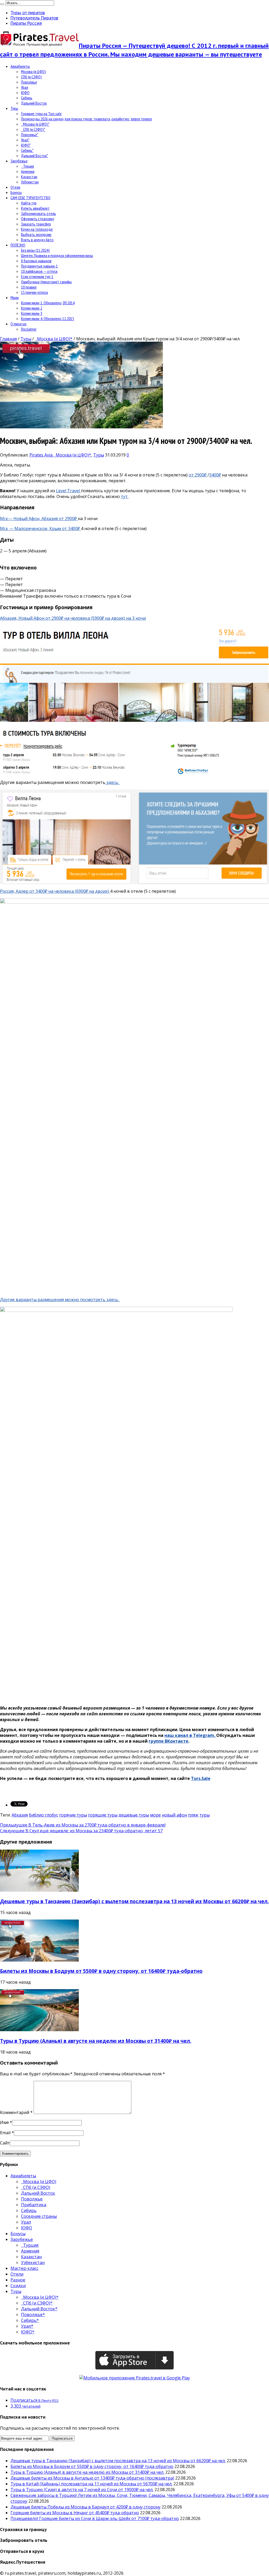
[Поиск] (2, 4)
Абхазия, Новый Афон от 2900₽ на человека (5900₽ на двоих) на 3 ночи (73, 618)
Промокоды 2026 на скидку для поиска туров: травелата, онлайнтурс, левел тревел (86, 119)
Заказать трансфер (36, 224)
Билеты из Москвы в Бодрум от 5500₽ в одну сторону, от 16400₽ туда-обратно (101, 1971)
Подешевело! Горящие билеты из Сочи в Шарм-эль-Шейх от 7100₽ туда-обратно (95, 2518)
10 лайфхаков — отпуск (39, 271)
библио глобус (43, 1815)
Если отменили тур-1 (37, 276)
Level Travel (68, 491)
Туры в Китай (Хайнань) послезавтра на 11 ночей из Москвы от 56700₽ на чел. (91, 2484)
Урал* (25, 140)
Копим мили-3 (32, 313)
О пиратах (19, 324)
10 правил (29, 287)
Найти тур (29, 203)
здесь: (113, 782)
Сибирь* (27, 150)
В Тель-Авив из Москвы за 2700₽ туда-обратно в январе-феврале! (83, 1825)
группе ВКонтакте (169, 1741)
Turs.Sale (201, 1778)
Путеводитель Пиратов (34, 18)
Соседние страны (39, 2216)
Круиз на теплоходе (37, 229)
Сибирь (27, 98)
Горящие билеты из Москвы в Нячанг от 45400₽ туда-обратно (75, 2513)
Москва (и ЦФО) (33, 71)
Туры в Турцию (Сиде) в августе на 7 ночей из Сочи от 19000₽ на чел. (82, 2490)
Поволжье (29, 82)
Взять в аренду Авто (37, 240)
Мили (15, 297)
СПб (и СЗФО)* (33, 129)
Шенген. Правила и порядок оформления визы (57, 255)
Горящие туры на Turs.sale (41, 114)
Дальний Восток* (35, 156)
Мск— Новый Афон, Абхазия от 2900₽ (39, 519)
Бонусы (16, 192)
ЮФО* (26, 145)
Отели (15, 187)
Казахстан (29, 177)
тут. (125, 496)
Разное (18, 2280)
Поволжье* (30, 135)
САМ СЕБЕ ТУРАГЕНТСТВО (30, 198)
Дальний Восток (34, 103)
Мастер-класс (24, 2268)
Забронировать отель (38, 213)
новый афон (174, 1815)
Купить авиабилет (35, 208)
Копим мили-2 (32, 308)
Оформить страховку (38, 219)
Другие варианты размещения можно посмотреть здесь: (60, 1300)
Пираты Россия (26, 23)
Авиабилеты (20, 66)
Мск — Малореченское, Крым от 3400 (39, 528)
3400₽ (215, 475)
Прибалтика (34, 2205)
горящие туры (103, 1815)
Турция (27, 166)
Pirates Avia (42, 455)
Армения (28, 171)
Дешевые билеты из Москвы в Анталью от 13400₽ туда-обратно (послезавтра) (92, 2478)
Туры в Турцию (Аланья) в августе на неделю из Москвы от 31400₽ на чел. (96, 2041)
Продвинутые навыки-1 (39, 266)
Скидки (18, 2286)
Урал (25, 87)
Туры (14, 108)
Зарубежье (19, 161)
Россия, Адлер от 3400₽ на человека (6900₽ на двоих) (55, 891)
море (155, 1815)
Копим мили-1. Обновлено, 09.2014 (48, 303)
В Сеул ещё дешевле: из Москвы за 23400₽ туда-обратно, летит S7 (81, 1831)
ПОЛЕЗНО (18, 245)
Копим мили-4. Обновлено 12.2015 (48, 319)
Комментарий (16, 2112)
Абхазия (20, 1815)
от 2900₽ (198, 475)
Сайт (5, 2143)
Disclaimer (29, 329)
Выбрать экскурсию (36, 234)
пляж (193, 1815)
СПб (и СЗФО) (31, 77)
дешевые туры (134, 1815)
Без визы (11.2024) (35, 250)
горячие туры (73, 1815)
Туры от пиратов (28, 13)
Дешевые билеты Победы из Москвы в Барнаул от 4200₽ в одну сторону (86, 2507)
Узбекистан (30, 182)
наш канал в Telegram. (190, 1735)
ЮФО (25, 93)
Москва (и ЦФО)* (35, 124)
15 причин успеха (34, 292)
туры (205, 1815)
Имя (4, 2122)
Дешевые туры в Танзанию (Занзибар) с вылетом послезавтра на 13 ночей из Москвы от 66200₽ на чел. (134, 1901)
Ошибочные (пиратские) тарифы (46, 282)
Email (5, 2133)
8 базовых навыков (36, 261)
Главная (8, 339)
